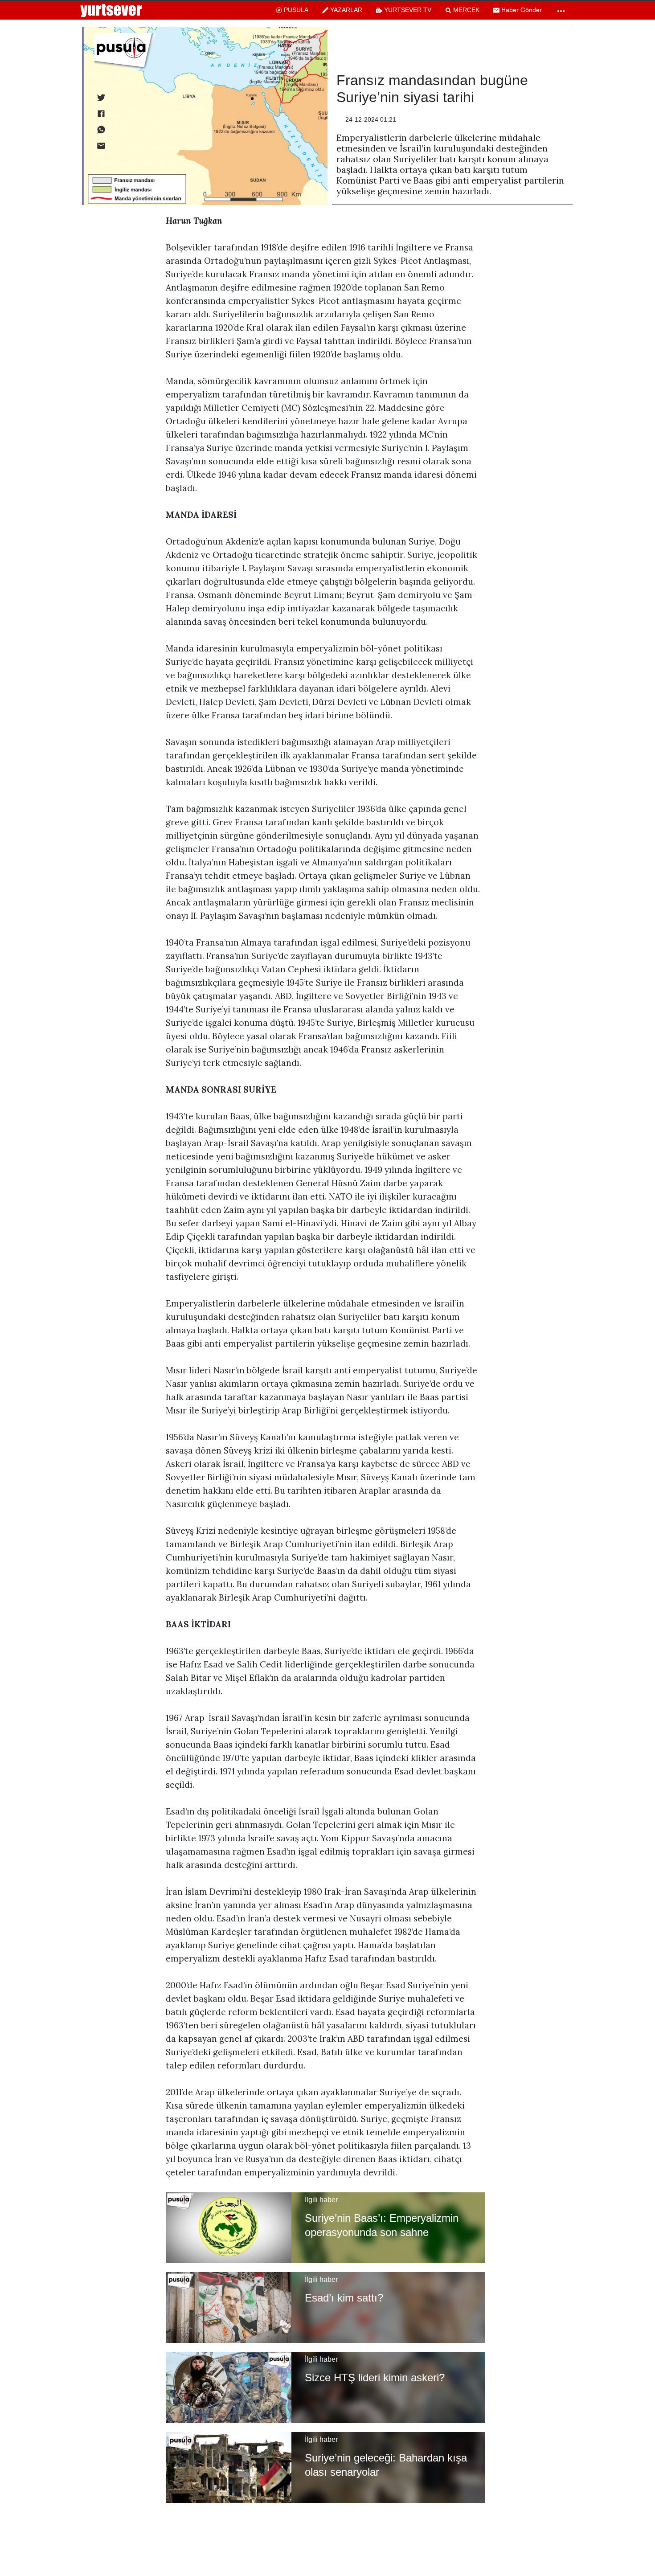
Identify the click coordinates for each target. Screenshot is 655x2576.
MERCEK (466, 10)
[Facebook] (100, 113)
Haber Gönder (522, 10)
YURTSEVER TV (408, 10)
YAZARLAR (346, 10)
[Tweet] (100, 97)
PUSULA (296, 10)
